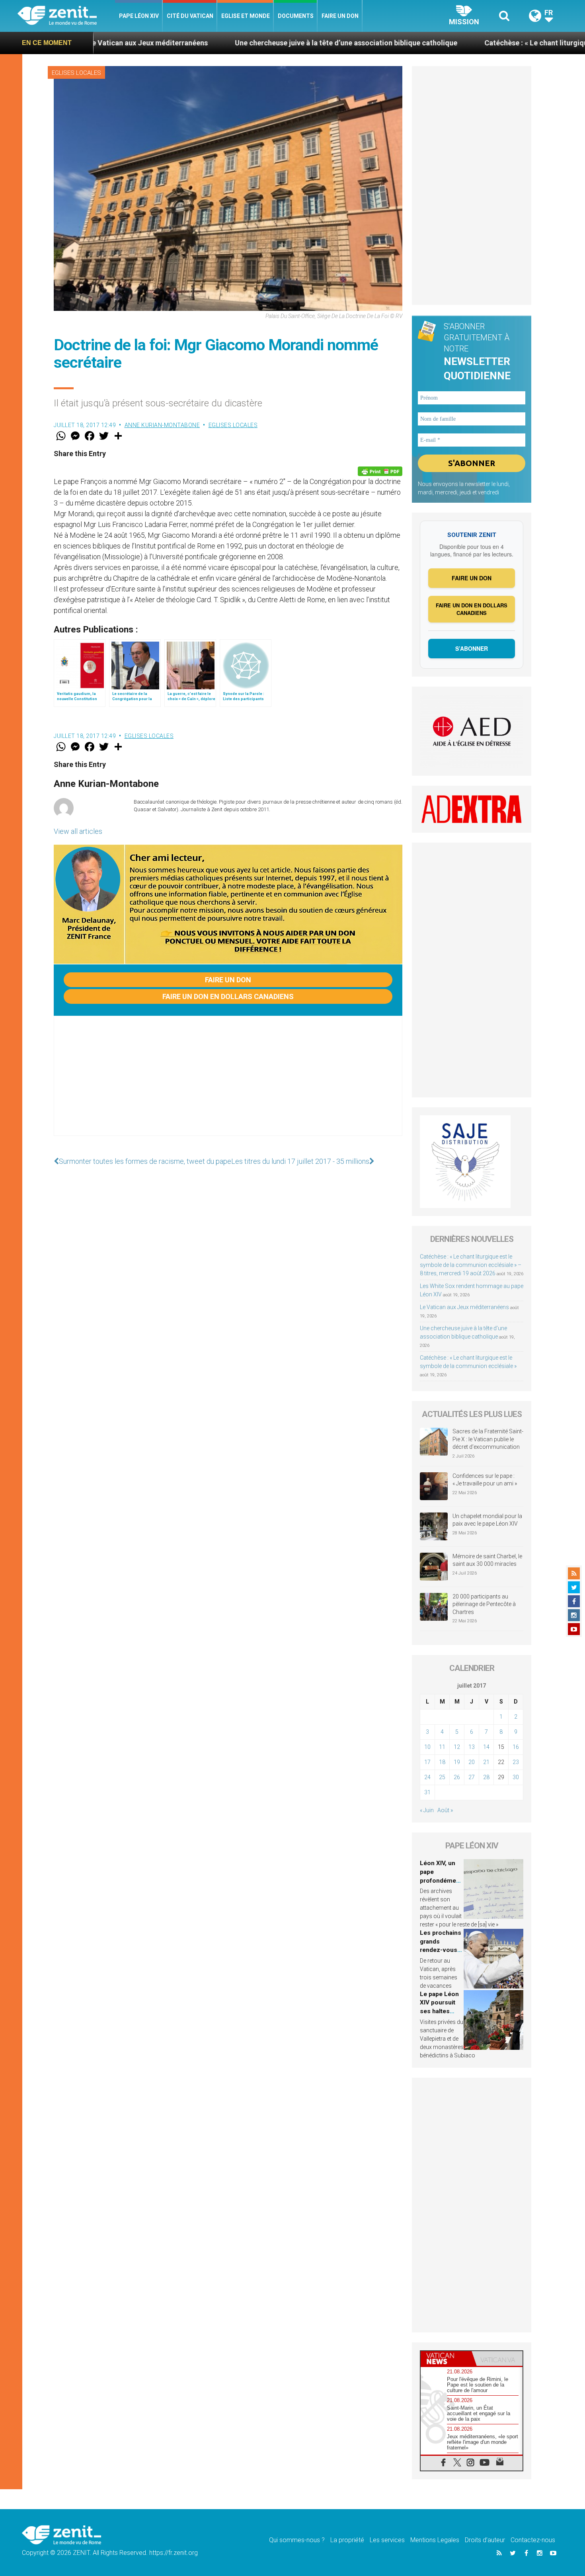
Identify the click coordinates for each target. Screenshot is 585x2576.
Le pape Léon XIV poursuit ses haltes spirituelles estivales (439, 2011)
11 (442, 1747)
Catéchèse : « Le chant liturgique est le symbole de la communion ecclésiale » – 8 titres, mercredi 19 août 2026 (471, 1265)
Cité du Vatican (190, 16)
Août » (445, 1810)
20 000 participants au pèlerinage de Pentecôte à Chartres (484, 1604)
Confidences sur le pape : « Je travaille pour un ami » (485, 1480)
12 (457, 1747)
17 (427, 1762)
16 (516, 1747)
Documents (296, 16)
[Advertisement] (228, 1084)
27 (472, 1777)
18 (442, 1762)
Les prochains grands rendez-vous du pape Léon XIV (441, 1950)
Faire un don (340, 16)
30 (516, 1777)
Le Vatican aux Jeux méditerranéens (464, 1307)
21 (486, 1762)
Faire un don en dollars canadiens (228, 996)
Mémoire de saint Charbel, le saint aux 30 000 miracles (487, 1560)
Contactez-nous (533, 2540)
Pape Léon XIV (139, 16)
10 (427, 1747)
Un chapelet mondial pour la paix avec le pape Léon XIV (487, 1520)
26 (457, 1777)
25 (442, 1777)
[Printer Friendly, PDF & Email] (380, 471)
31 (427, 1792)
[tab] (446, 2358)
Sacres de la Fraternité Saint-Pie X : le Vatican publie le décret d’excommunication (488, 1439)
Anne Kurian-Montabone (162, 425)
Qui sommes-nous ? (297, 2540)
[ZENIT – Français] (66, 16)
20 (472, 1762)
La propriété (347, 2540)
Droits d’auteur (485, 2540)
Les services (387, 2540)
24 (427, 1777)
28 (486, 1777)
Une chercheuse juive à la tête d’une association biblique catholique (241, 43)
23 (516, 1762)
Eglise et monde (246, 16)
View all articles (78, 831)
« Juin (427, 1810)
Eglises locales (76, 73)
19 (457, 1762)
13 (472, 1747)
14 (486, 1747)
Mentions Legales (435, 2540)
